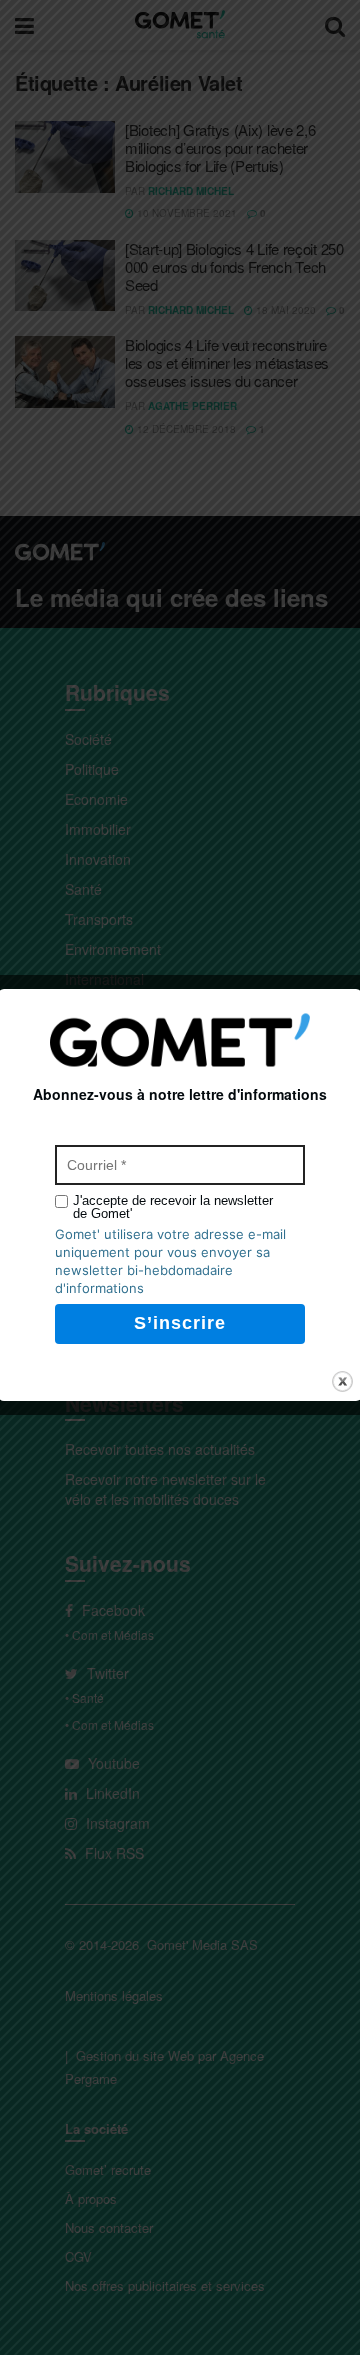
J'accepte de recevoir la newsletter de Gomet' (173, 1207)
